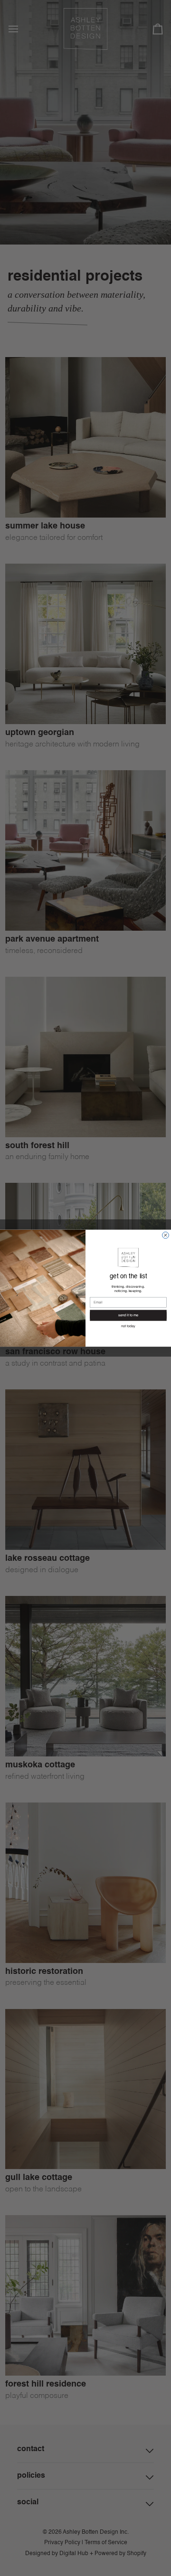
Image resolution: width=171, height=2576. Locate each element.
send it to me (128, 1315)
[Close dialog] (166, 1235)
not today (128, 1326)
